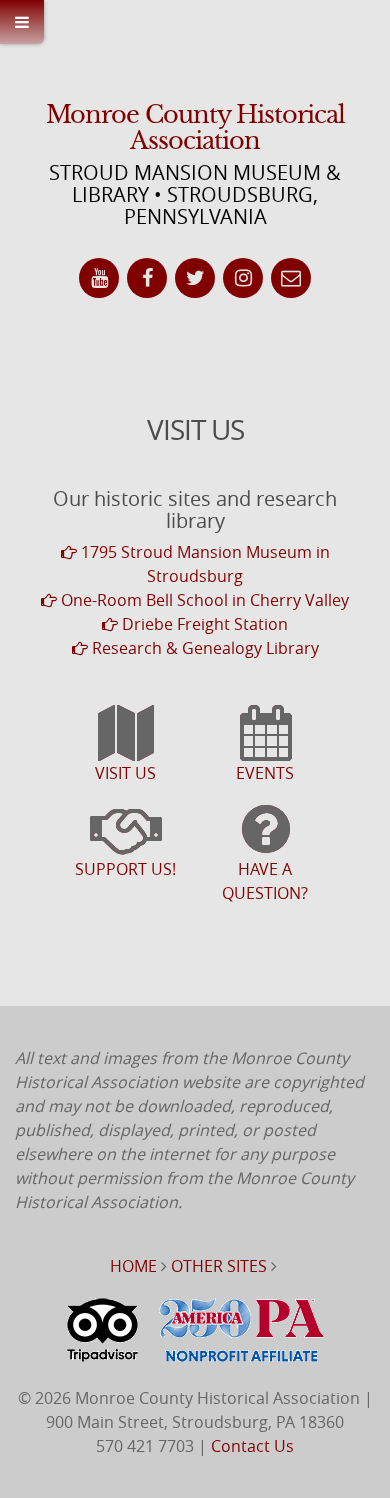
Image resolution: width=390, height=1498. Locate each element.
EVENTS (265, 773)
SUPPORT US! (125, 869)
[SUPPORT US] (125, 838)
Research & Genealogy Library (203, 648)
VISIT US (125, 773)
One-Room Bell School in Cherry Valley (203, 600)
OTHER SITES (219, 1266)
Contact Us (252, 1446)
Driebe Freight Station (203, 624)
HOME (133, 1266)
